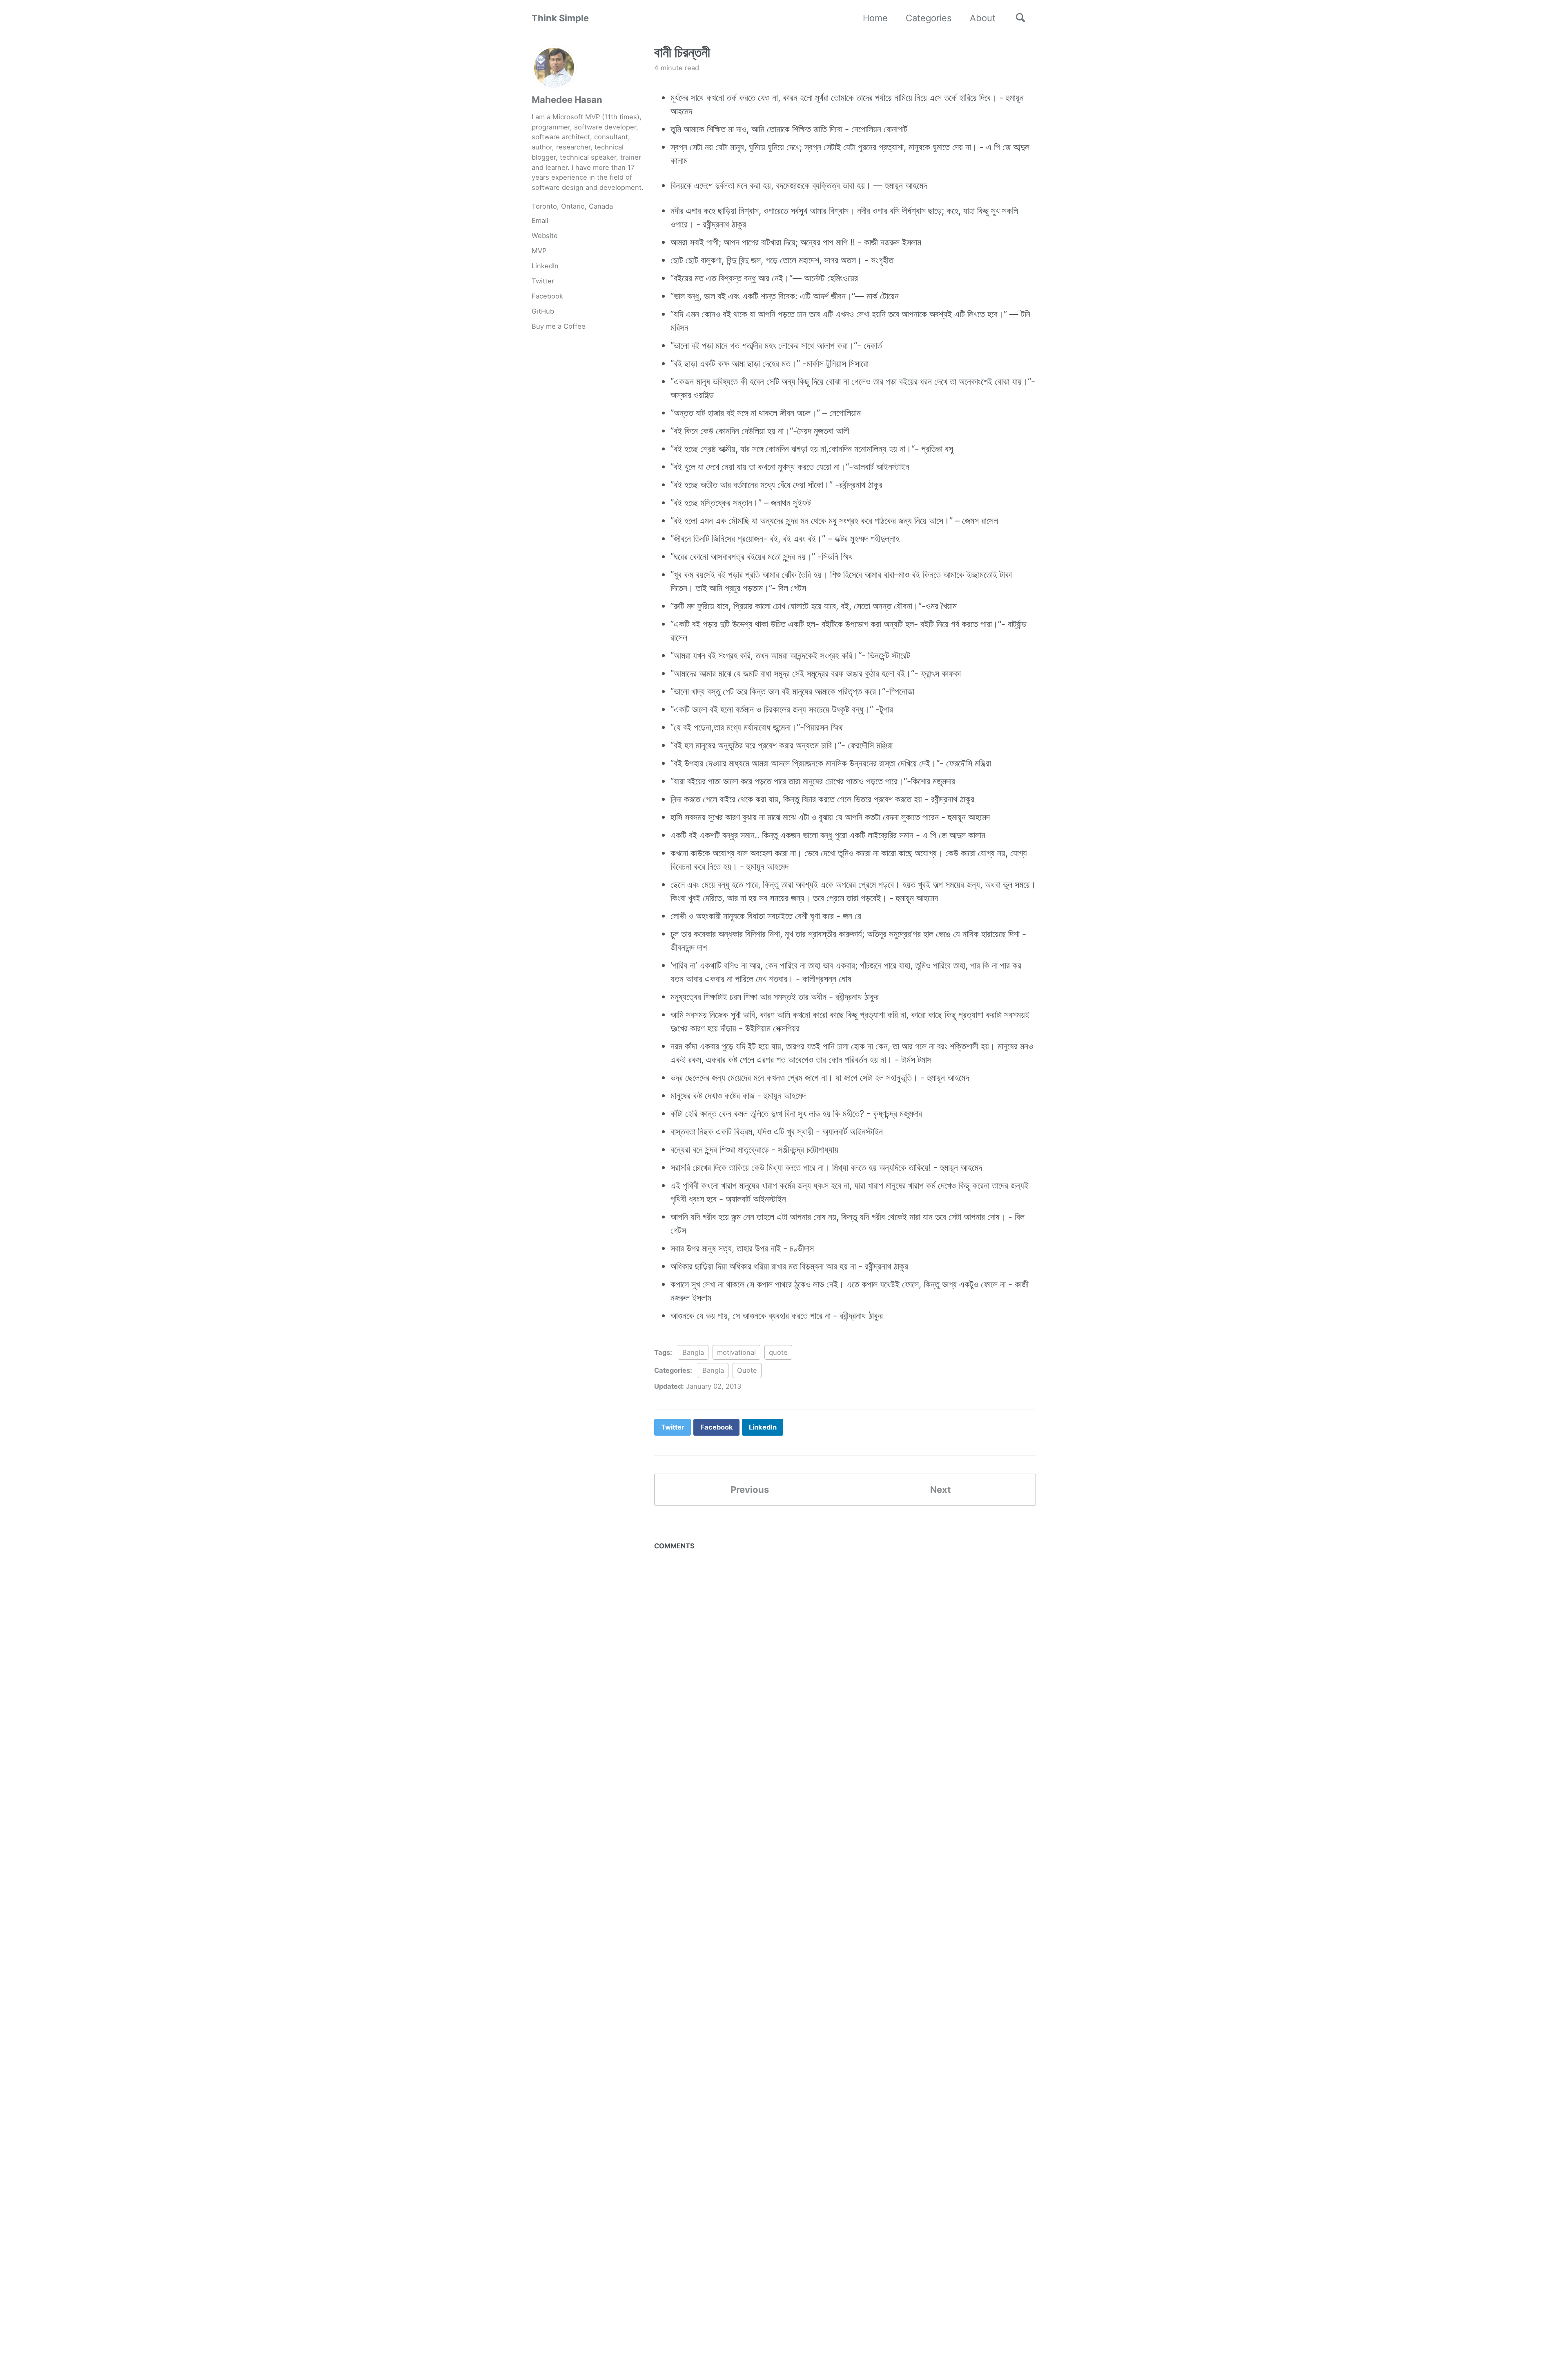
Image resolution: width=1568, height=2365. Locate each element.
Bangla (693, 1352)
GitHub (543, 311)
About (983, 18)
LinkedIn (545, 266)
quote (778, 1352)
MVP (539, 251)
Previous (750, 1490)
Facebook (547, 296)
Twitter (543, 281)
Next (941, 1490)
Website (545, 236)
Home (875, 18)
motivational (736, 1352)
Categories (929, 18)
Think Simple (560, 18)
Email (540, 220)
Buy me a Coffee (559, 326)
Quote (747, 1370)
